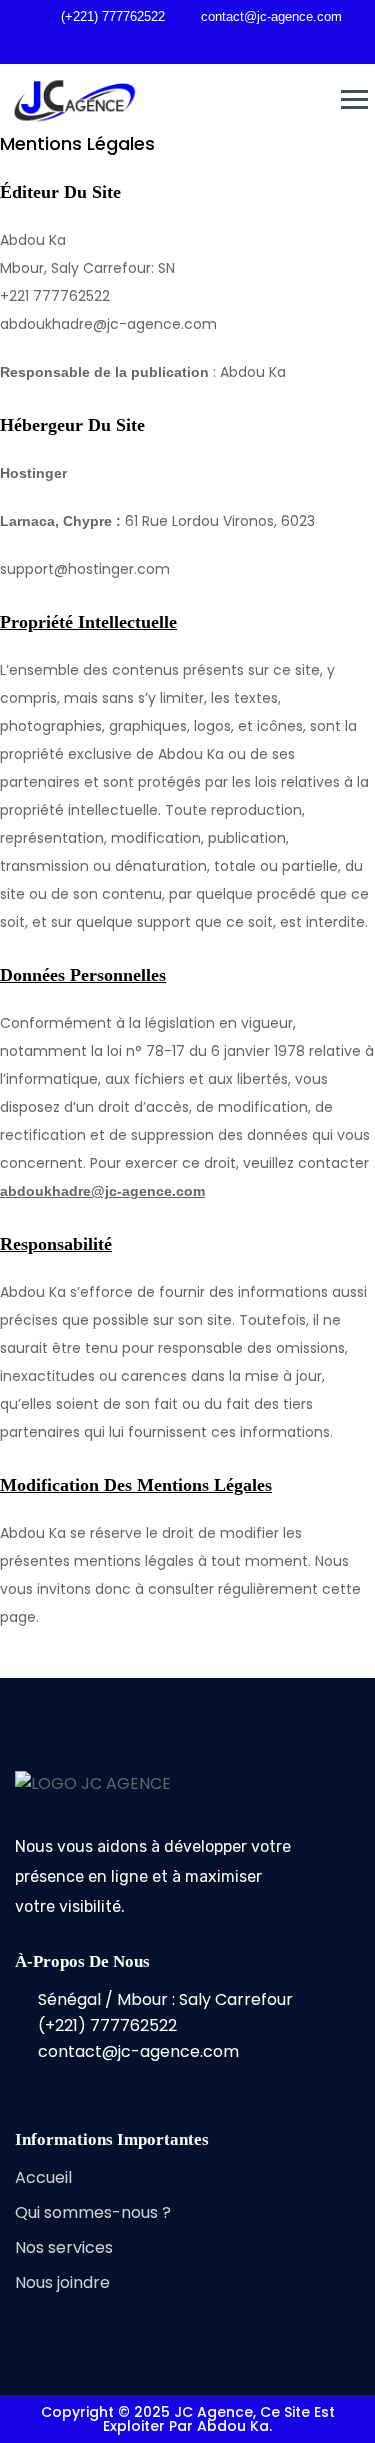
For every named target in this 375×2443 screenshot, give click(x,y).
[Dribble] (210, 45)
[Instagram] (244, 45)
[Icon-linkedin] (115, 2082)
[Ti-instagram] (69, 2082)
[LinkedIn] (176, 45)
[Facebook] (142, 45)
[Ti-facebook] (23, 2082)
